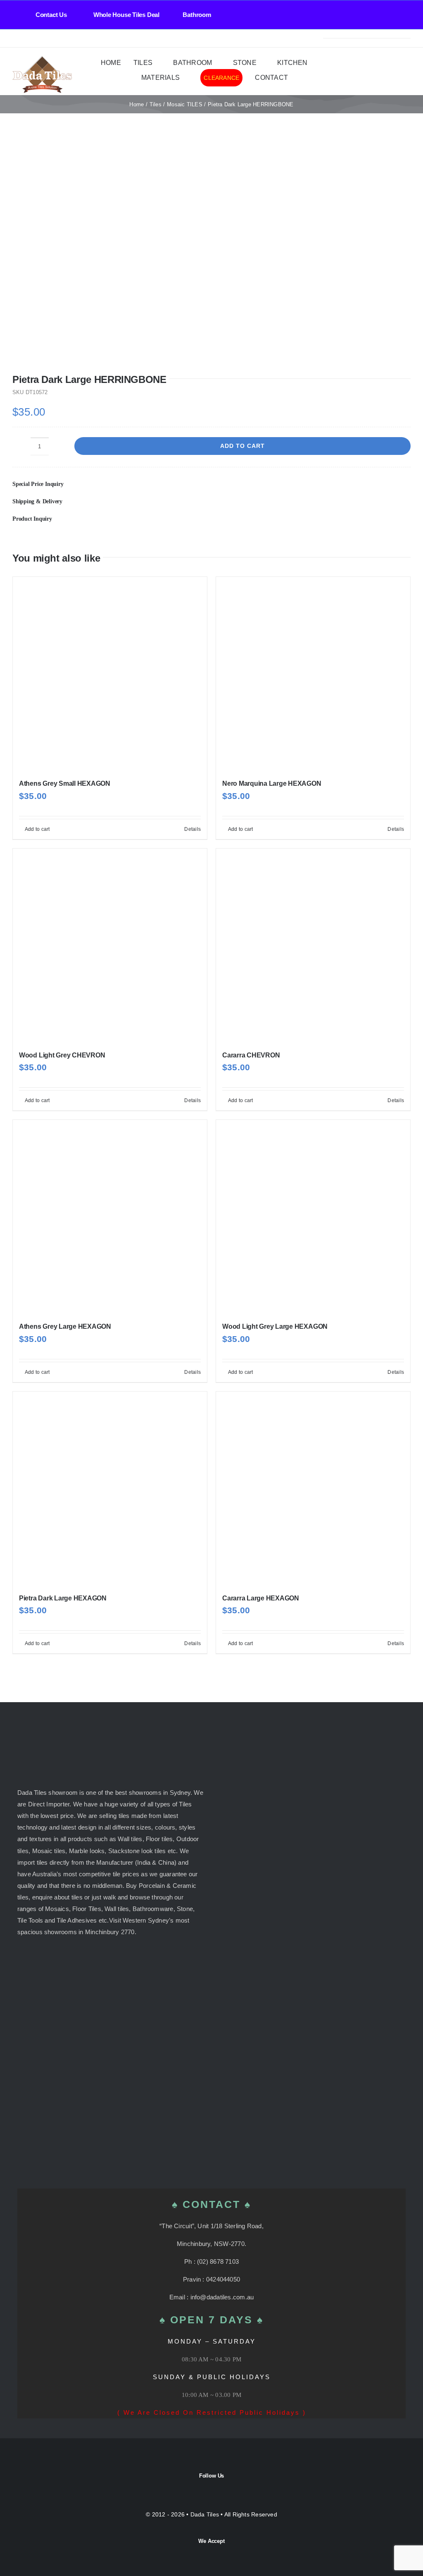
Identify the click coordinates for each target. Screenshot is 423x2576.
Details (192, 829)
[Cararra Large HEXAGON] (313, 1489)
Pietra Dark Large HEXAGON (63, 1598)
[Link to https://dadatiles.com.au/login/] (373, 72)
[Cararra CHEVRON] (313, 946)
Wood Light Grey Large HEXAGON (275, 1326)
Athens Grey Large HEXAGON (65, 1326)
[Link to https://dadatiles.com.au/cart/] (399, 72)
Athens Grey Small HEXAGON (65, 783)
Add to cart (242, 446)
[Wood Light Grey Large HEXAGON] (313, 1217)
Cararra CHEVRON (251, 1055)
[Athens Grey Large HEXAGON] (110, 1217)
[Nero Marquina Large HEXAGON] (313, 674)
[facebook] (15, 38)
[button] (211, 484)
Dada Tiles (205, 2514)
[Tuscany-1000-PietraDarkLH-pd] (211, 254)
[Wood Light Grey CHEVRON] (110, 946)
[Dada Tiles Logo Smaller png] (42, 59)
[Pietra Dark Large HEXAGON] (110, 1489)
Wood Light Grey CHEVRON (62, 1055)
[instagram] (28, 38)
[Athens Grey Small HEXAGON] (110, 674)
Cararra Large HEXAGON (261, 1598)
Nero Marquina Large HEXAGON (272, 783)
